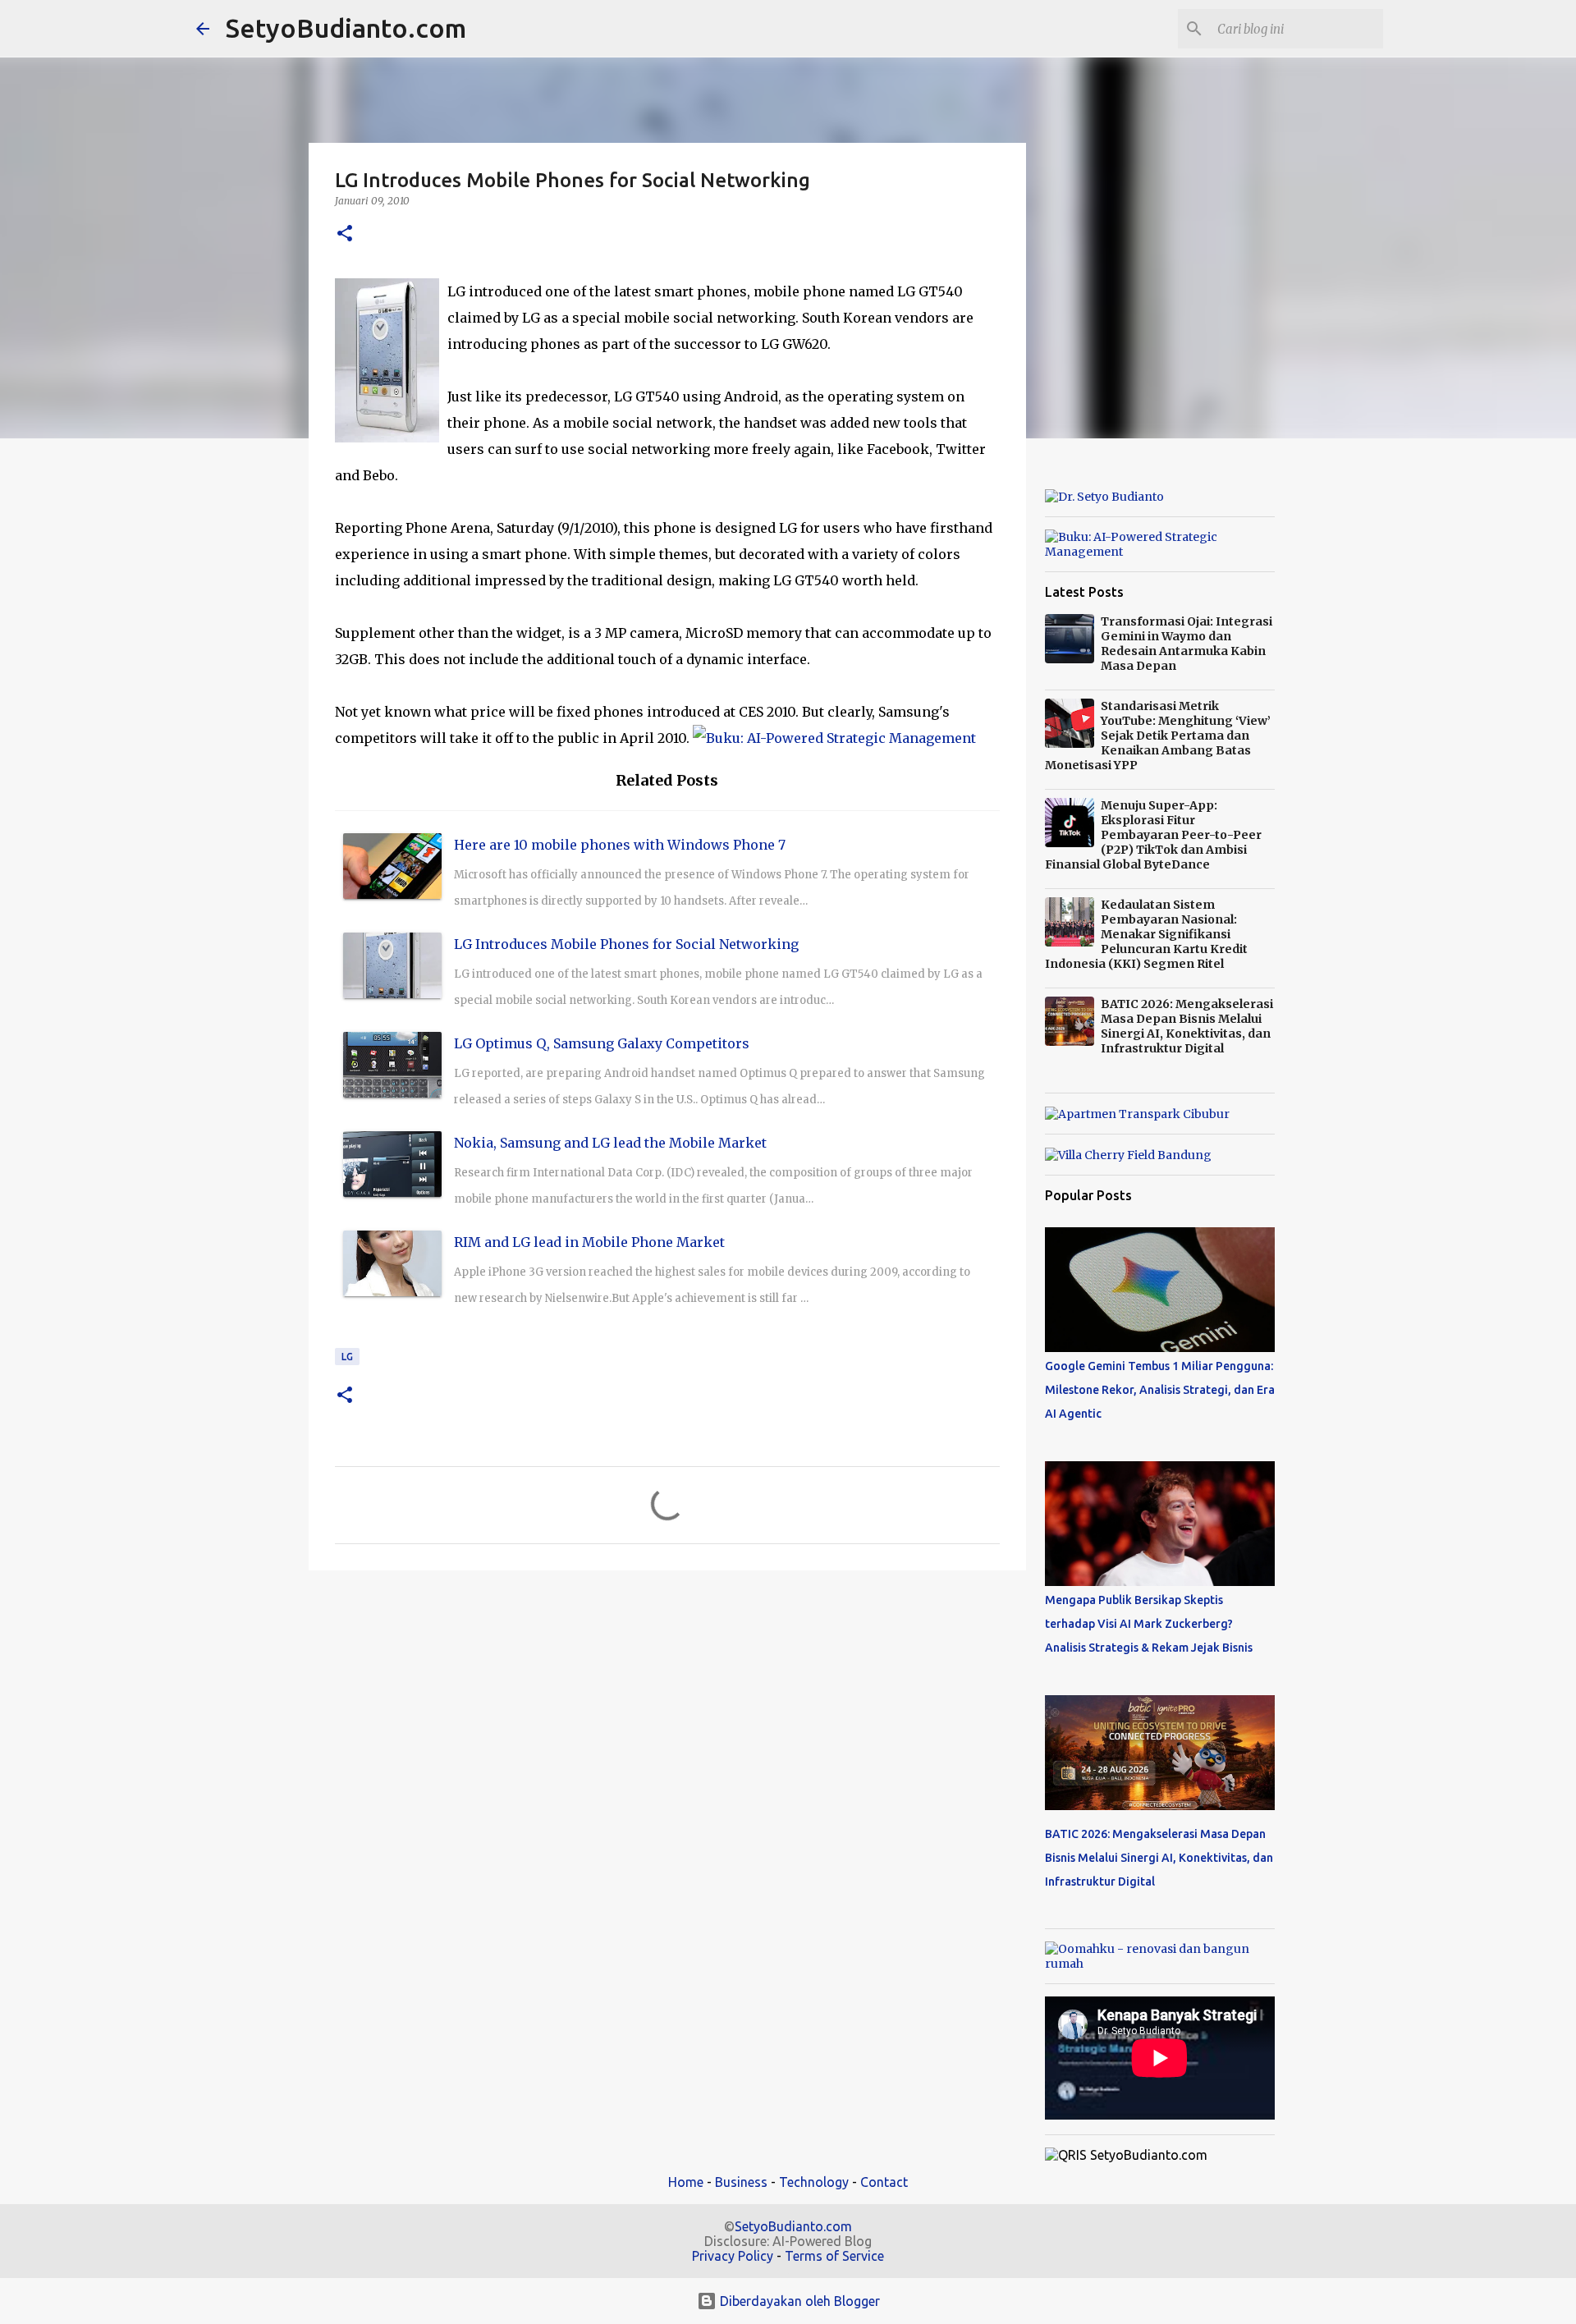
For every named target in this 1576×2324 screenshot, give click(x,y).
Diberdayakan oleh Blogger (798, 2301)
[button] (345, 234)
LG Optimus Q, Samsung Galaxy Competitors (602, 1043)
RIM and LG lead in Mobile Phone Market (589, 1242)
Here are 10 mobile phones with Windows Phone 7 (620, 845)
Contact (884, 2182)
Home (686, 2182)
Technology (814, 2182)
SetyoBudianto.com (346, 28)
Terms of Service (834, 2256)
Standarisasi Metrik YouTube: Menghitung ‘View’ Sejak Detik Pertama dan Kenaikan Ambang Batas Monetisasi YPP (1158, 736)
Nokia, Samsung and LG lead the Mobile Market (610, 1143)
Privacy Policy (733, 2256)
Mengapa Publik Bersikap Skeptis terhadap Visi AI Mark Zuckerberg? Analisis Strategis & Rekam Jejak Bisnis (1149, 1624)
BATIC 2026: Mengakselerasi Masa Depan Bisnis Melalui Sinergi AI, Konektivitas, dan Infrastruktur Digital (1187, 1026)
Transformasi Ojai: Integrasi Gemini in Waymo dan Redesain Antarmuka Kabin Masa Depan (1187, 644)
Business (741, 2182)
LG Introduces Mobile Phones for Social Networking (626, 944)
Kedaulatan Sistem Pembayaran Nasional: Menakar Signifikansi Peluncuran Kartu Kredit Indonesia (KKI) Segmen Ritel (1146, 934)
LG (347, 1357)
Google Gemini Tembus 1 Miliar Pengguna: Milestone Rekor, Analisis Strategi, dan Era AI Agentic (1160, 1390)
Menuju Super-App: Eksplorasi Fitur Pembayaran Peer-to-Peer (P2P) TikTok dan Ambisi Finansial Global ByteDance (1153, 835)
